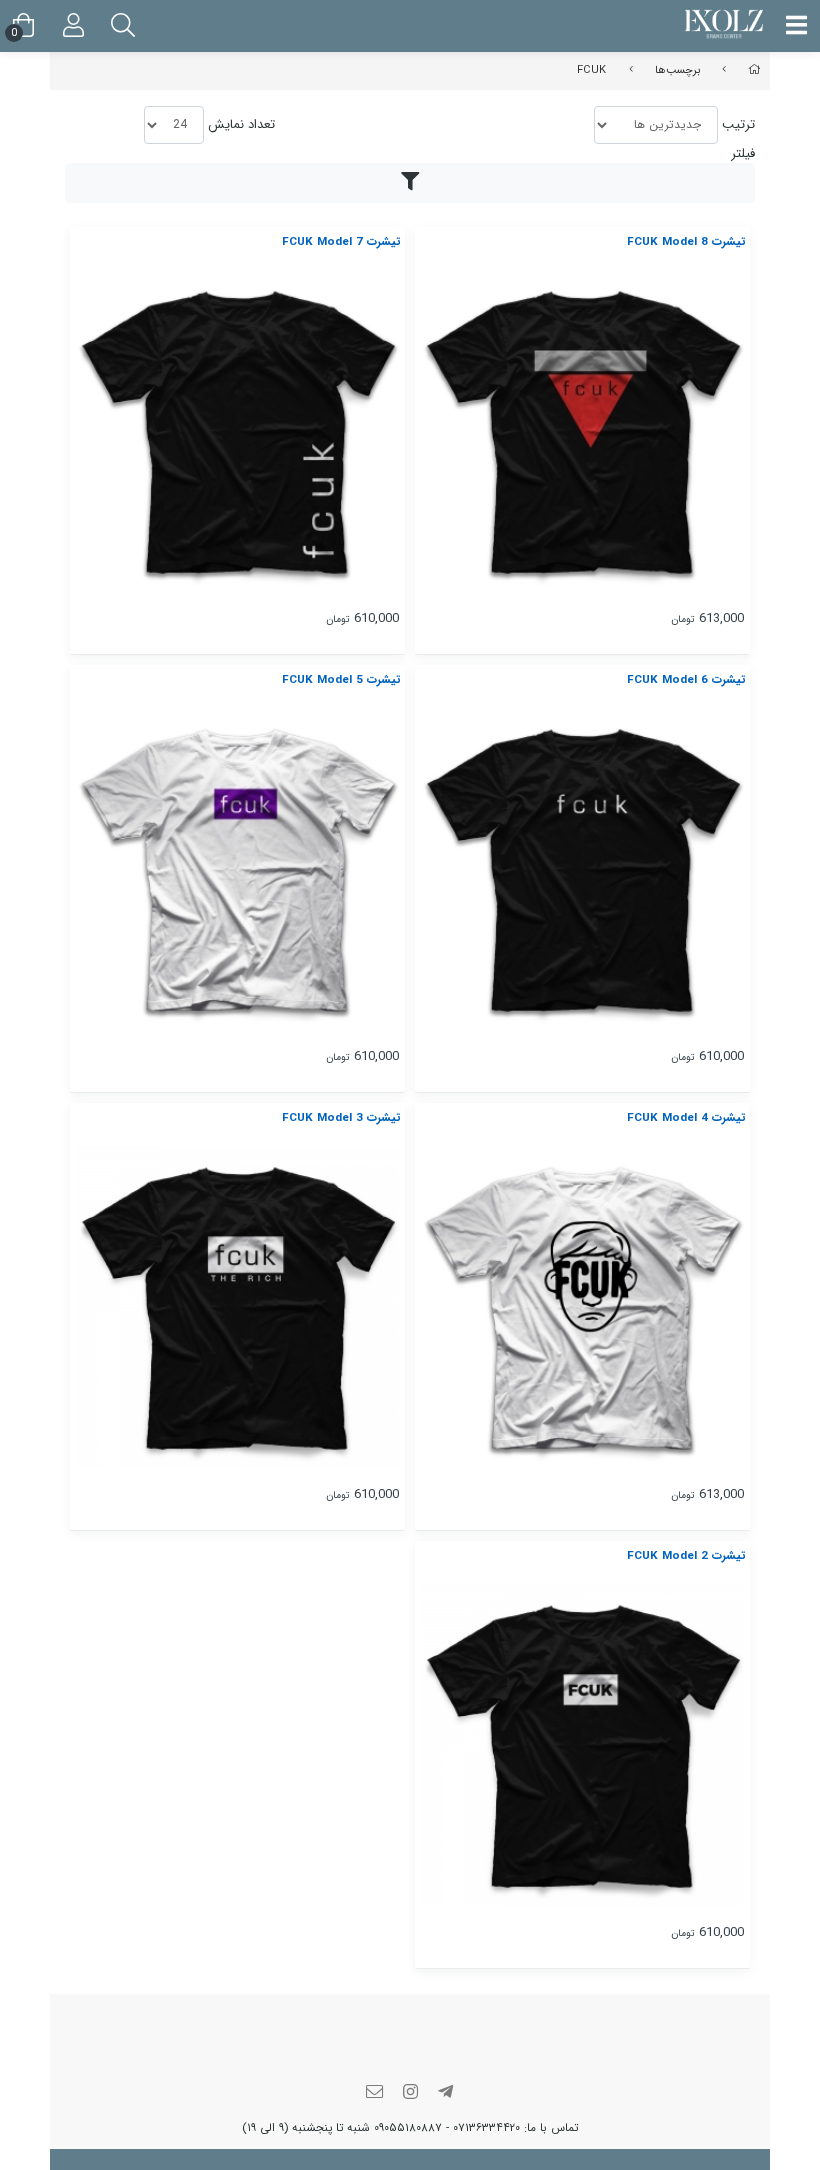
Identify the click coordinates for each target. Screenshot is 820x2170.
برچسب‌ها (677, 70)
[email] (375, 2094)
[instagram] (410, 2094)
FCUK (591, 70)
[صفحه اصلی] (754, 70)
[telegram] (446, 2094)
